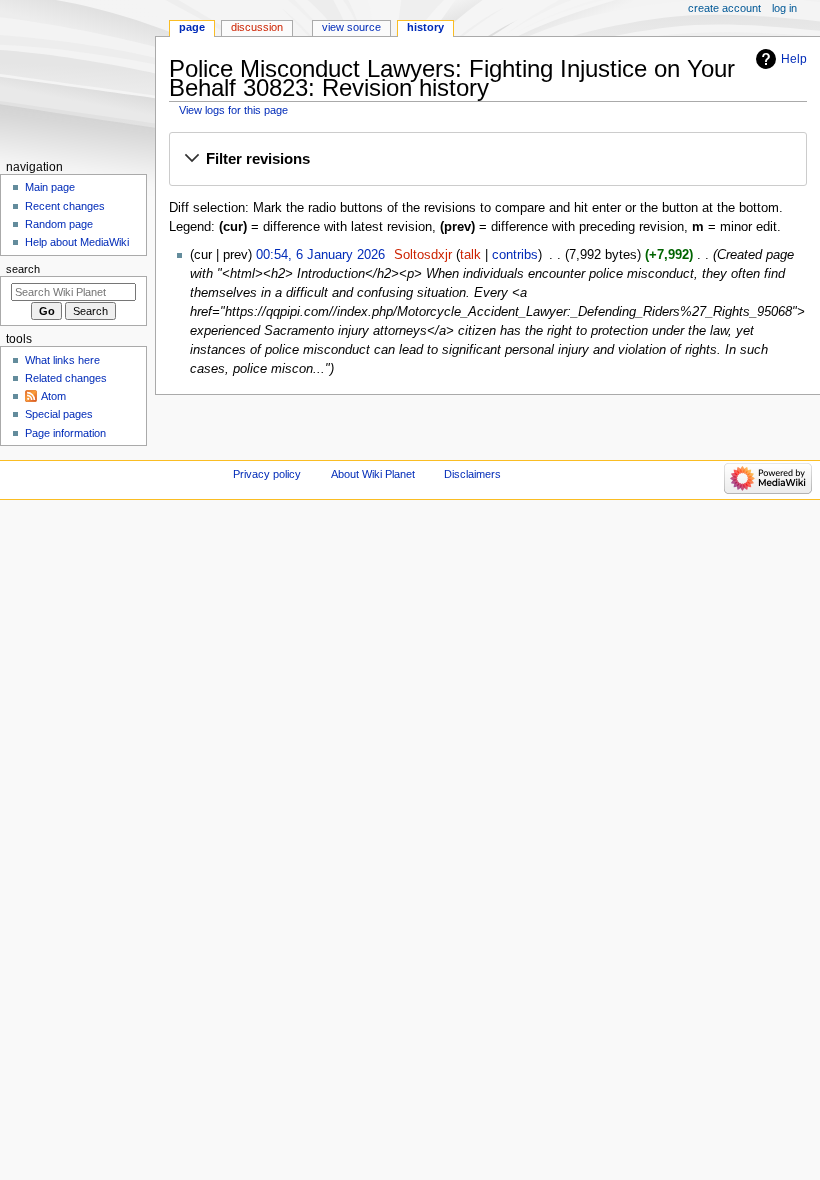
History (425, 27)
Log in (784, 8)
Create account (724, 8)
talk (470, 255)
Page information (65, 433)
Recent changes (65, 206)
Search (23, 269)
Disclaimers (472, 474)
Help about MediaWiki (77, 242)
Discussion (257, 27)
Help (794, 59)
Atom (53, 396)
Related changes (66, 378)
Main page (50, 187)
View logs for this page (233, 110)
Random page (59, 224)
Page (192, 27)
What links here (62, 360)
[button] (487, 160)
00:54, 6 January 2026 (320, 255)
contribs (515, 255)
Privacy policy (267, 474)
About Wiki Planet (373, 474)
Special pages (59, 414)
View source (351, 27)
